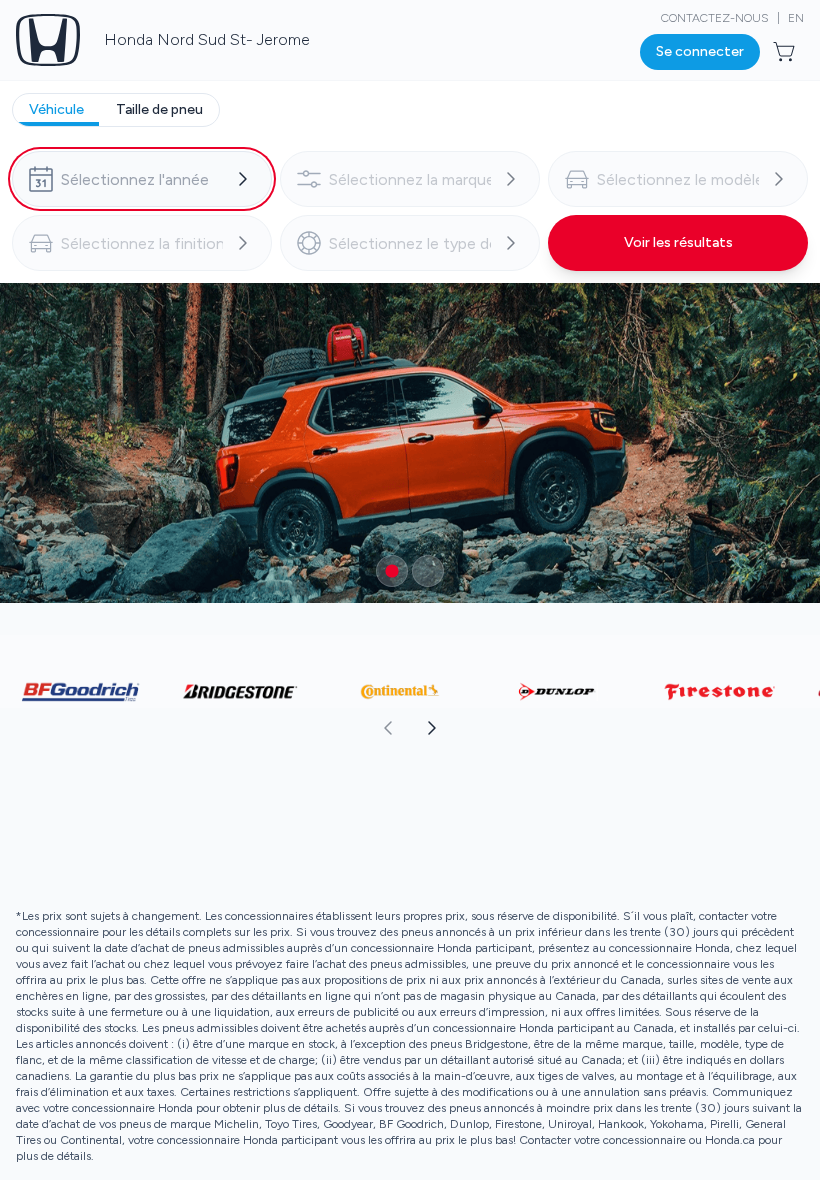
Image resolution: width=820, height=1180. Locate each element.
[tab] (56, 110)
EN (796, 18)
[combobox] (142, 179)
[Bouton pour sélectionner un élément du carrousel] (392, 571)
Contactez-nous (715, 18)
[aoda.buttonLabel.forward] (614, 728)
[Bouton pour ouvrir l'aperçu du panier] (786, 52)
